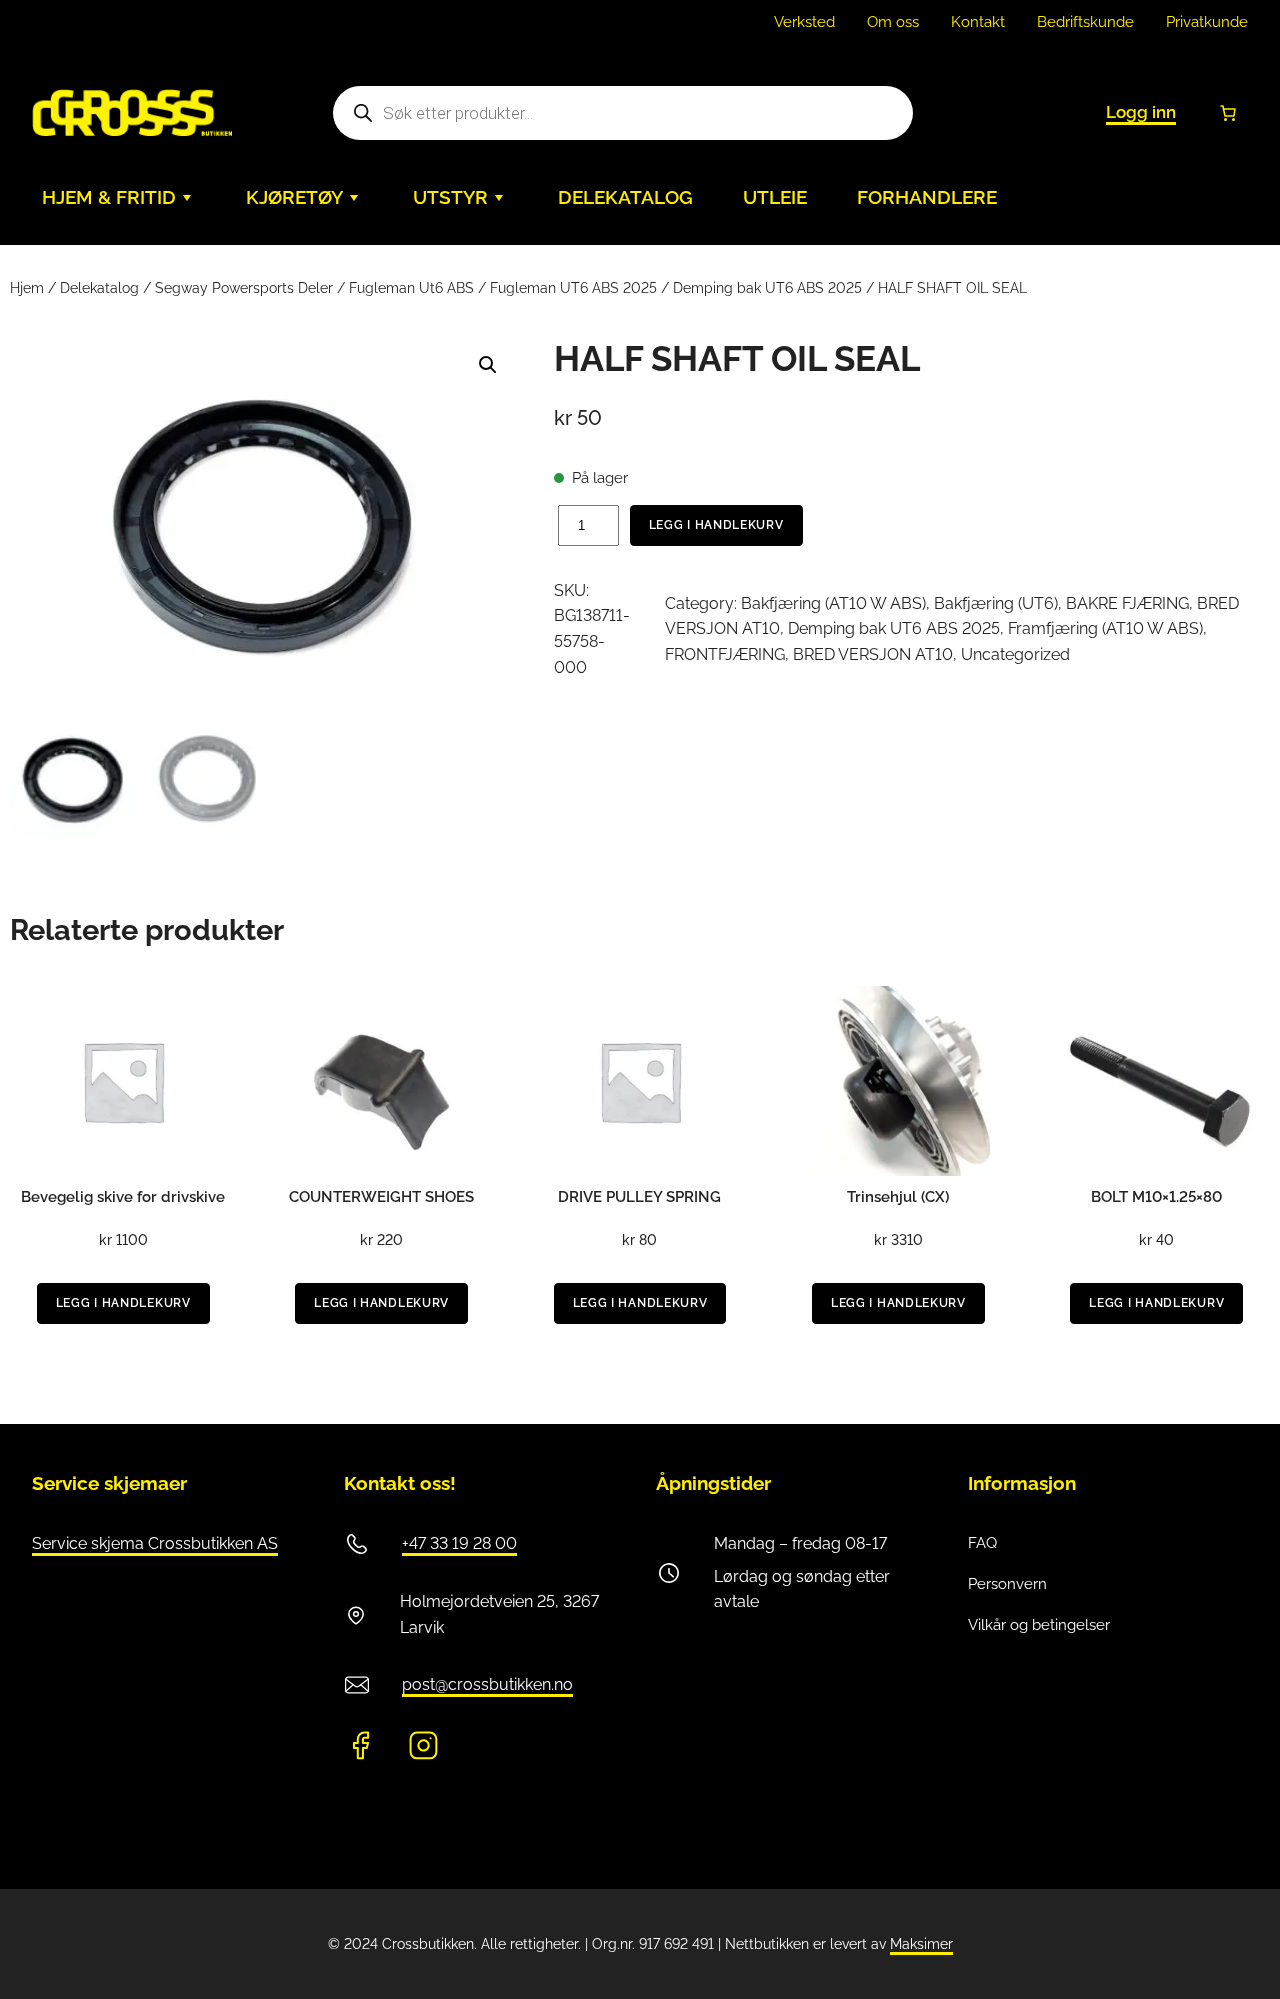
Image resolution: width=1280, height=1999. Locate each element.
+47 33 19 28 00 (459, 1543)
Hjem (27, 288)
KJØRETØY (294, 197)
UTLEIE (775, 197)
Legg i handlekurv (716, 525)
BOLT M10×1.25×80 (1156, 1197)
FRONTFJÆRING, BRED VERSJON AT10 (809, 654)
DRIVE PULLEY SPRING (639, 1197)
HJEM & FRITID (109, 197)
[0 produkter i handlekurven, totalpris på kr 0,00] (1228, 113)
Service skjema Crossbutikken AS (155, 1543)
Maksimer (921, 1944)
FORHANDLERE (927, 197)
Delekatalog (99, 288)
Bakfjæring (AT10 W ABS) (833, 603)
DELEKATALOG (625, 197)
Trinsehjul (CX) (898, 1197)
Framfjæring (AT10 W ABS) (1105, 628)
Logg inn (1141, 112)
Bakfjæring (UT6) (996, 603)
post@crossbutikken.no (487, 1684)
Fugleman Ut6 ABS (411, 288)
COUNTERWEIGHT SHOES (381, 1197)
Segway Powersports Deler (244, 288)
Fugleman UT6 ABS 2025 (573, 288)
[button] (488, 365)
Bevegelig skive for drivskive (123, 1197)
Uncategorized (1015, 654)
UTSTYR (450, 197)
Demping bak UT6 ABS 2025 (767, 288)
